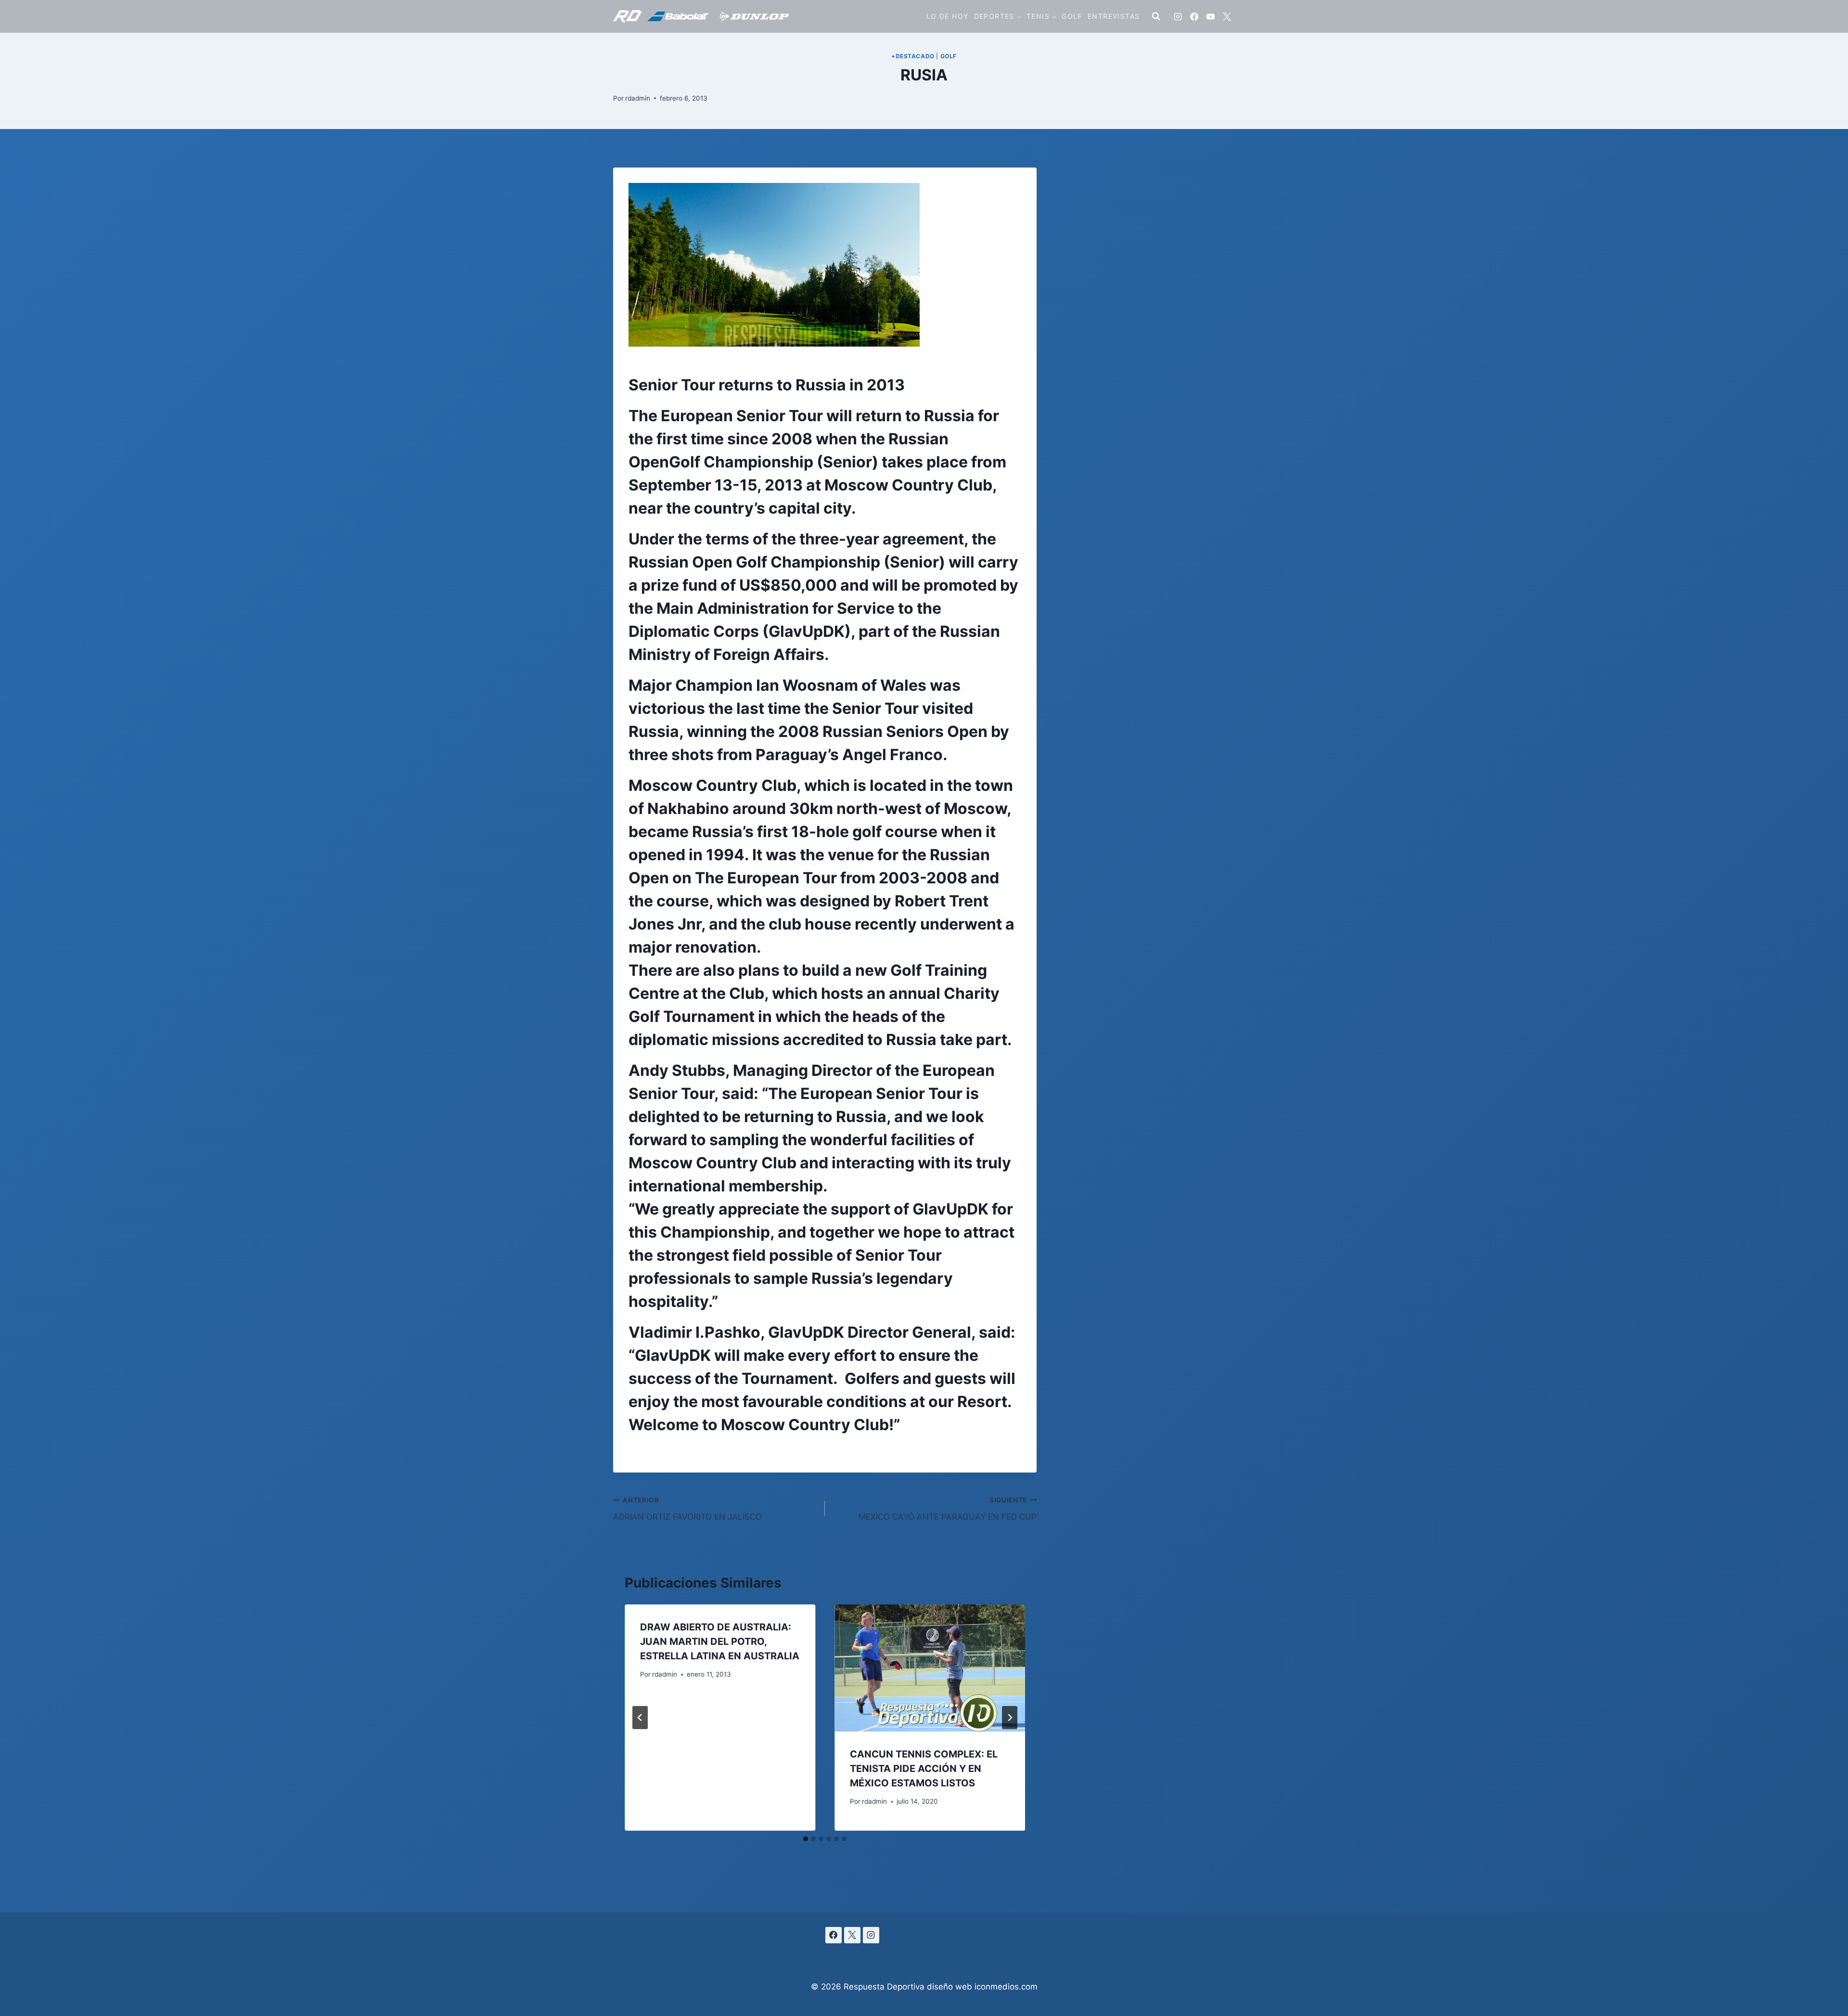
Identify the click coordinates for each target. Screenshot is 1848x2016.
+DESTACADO (913, 56)
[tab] (806, 1839)
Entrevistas (1114, 16)
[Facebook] (1194, 16)
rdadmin (638, 98)
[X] (1227, 16)
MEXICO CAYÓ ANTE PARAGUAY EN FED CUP (948, 1509)
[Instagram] (1178, 16)
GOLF (949, 56)
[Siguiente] (1010, 1718)
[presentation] (930, 1668)
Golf (1072, 16)
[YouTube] (1210, 16)
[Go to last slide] (640, 1718)
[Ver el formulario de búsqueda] (1156, 16)
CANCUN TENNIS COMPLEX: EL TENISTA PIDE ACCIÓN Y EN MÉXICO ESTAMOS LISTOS (924, 1769)
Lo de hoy (948, 16)
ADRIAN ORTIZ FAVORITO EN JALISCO (687, 1509)
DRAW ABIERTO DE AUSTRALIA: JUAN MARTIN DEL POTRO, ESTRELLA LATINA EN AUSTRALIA (720, 1641)
